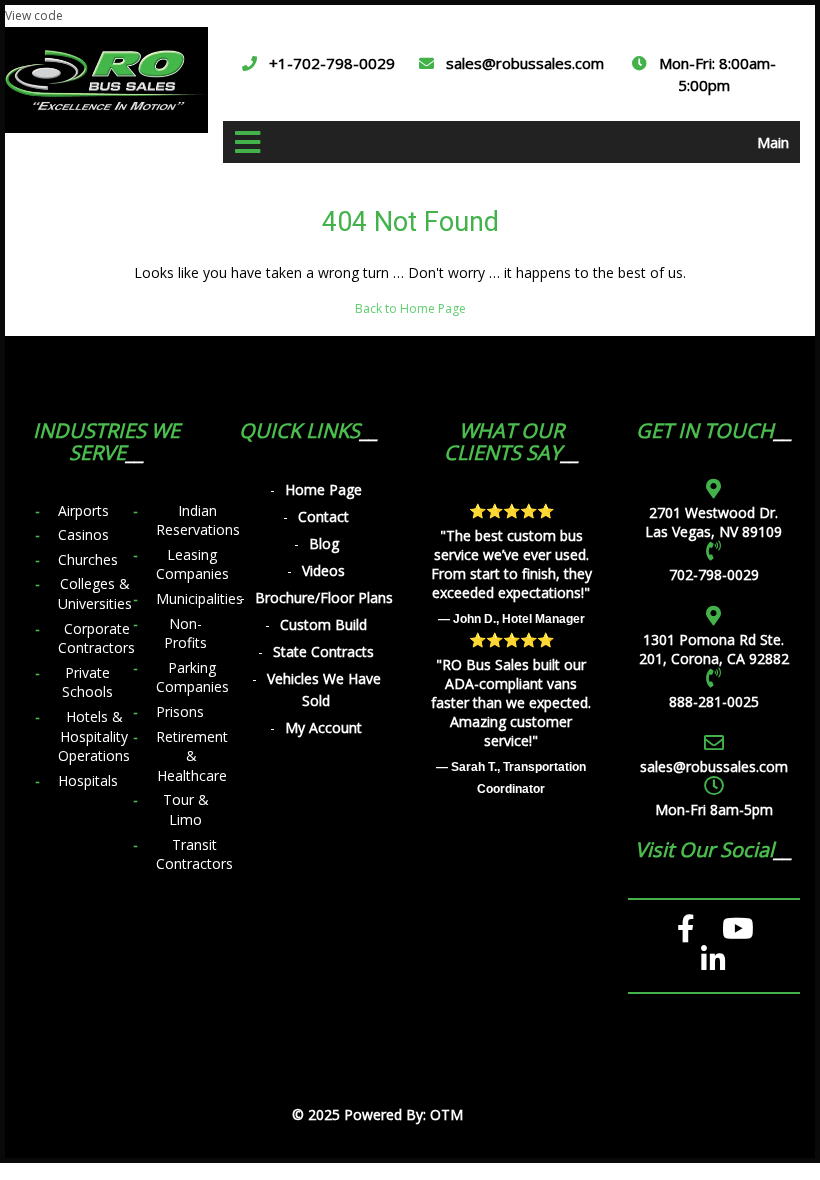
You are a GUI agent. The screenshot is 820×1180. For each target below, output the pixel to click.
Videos (323, 570)
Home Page (323, 489)
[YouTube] (738, 929)
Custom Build (323, 624)
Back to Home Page (410, 308)
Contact (323, 516)
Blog (324, 543)
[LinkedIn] (713, 960)
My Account (323, 727)
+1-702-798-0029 (332, 63)
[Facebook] (686, 929)
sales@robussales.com (525, 63)
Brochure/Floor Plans (324, 597)
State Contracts (323, 651)
